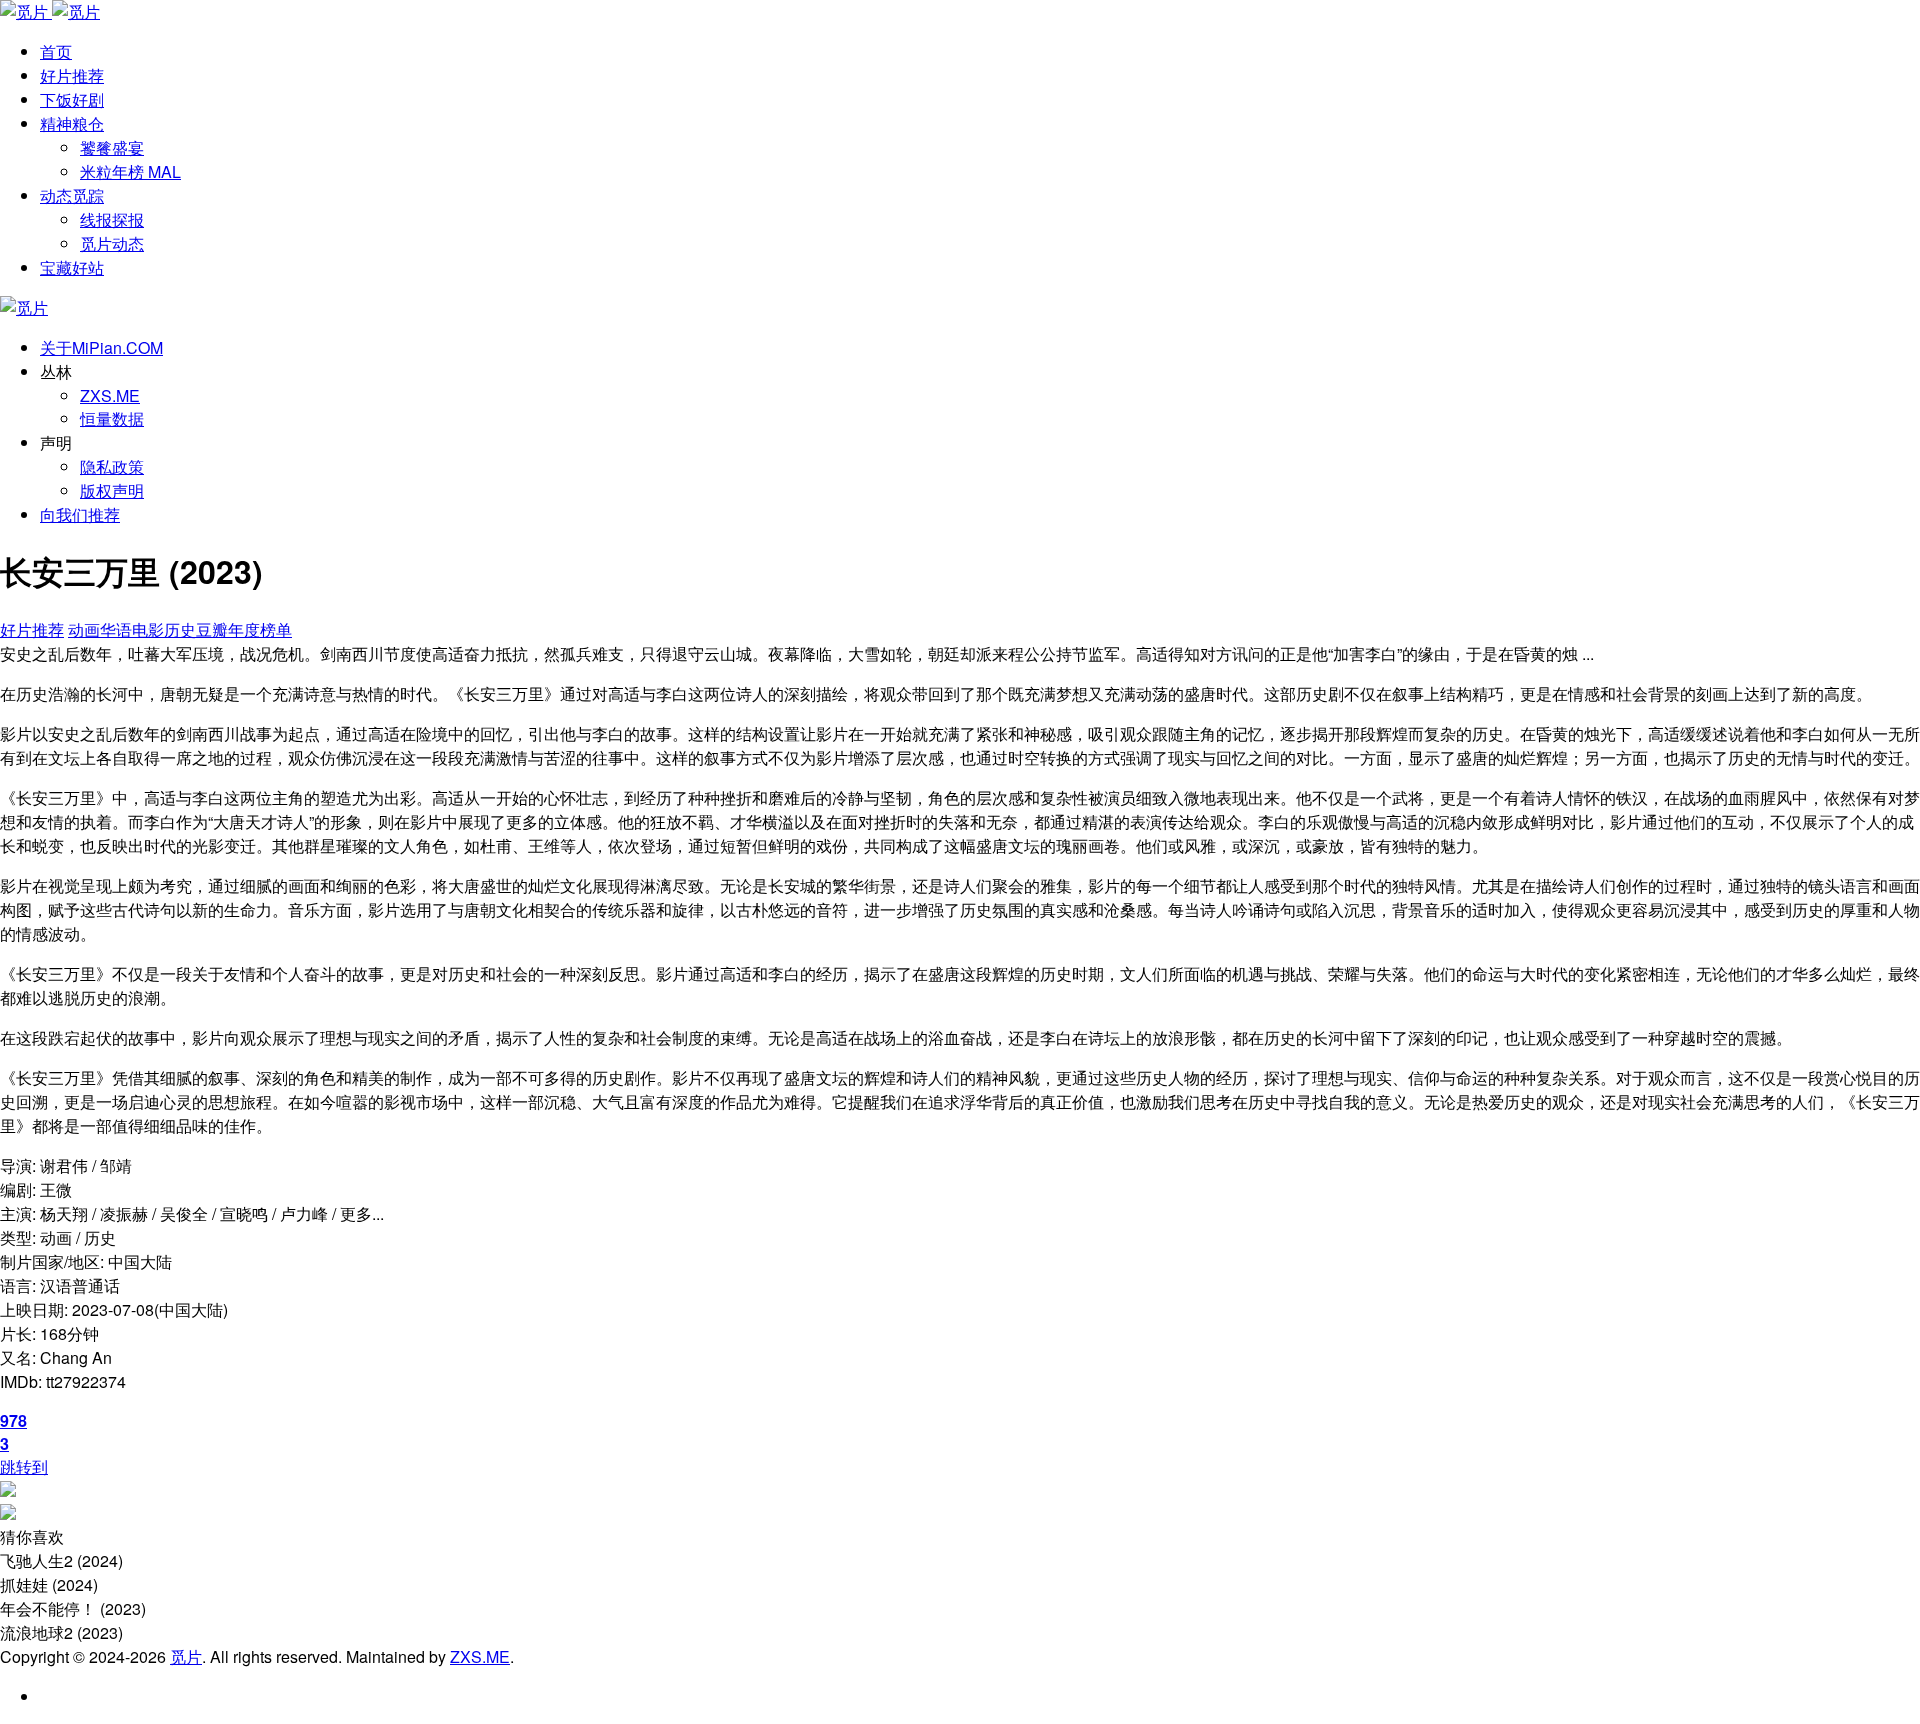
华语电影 (132, 629)
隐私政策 (112, 466)
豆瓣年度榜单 (244, 629)
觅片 (186, 1656)
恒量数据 (112, 418)
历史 (180, 629)
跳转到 (24, 1466)
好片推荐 (32, 629)
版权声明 (112, 490)
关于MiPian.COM (101, 347)
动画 (84, 629)
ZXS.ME (110, 395)
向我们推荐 (80, 514)
